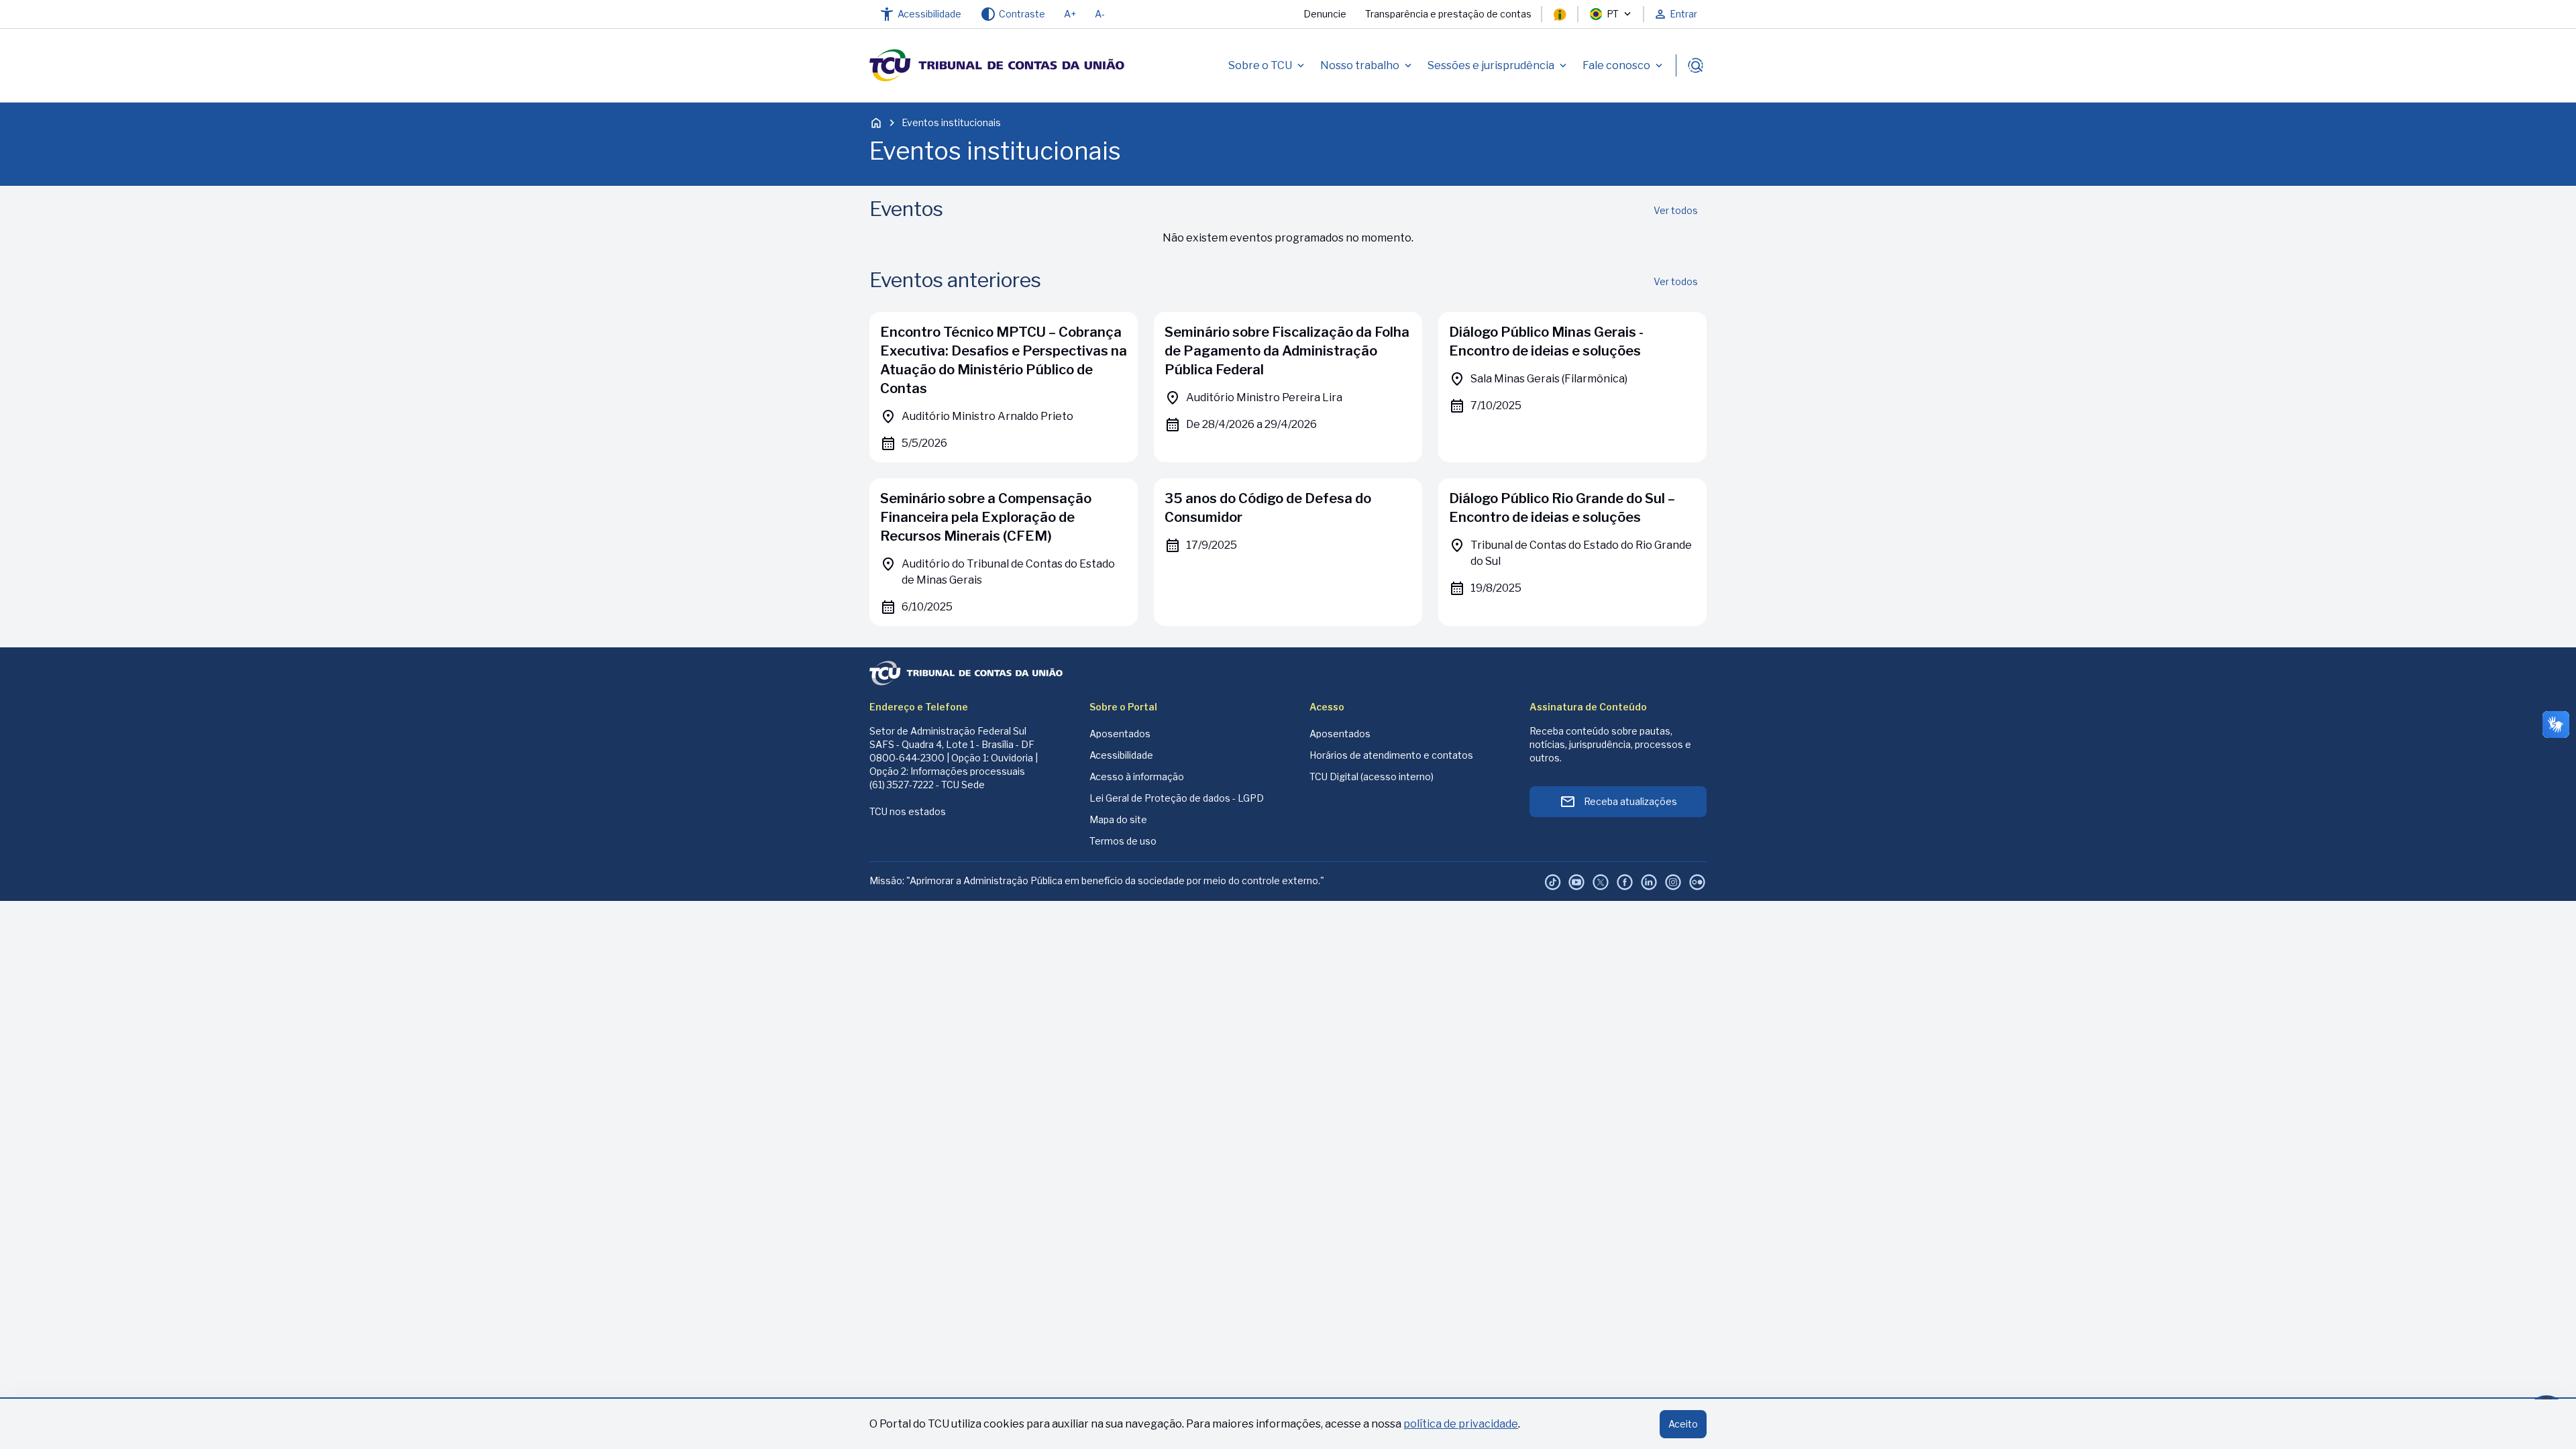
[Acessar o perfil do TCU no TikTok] (1552, 882)
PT (1613, 14)
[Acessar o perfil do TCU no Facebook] (1625, 882)
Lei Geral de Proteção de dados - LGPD (1177, 798)
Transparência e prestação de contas (1448, 14)
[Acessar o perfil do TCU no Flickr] (1697, 882)
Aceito (1683, 1424)
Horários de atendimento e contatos (1391, 755)
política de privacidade (1461, 1424)
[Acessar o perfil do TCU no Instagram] (1673, 882)
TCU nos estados (908, 811)
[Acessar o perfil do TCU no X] (1601, 882)
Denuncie (1325, 14)
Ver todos (1676, 210)
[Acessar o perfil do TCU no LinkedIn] (1649, 882)
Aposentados (1120, 734)
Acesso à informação (1137, 776)
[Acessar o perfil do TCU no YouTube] (1576, 882)
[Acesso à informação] (1560, 14)
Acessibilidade (1121, 755)
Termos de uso (1123, 841)
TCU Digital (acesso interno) (1372, 776)
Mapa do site (1118, 819)
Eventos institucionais (951, 122)
